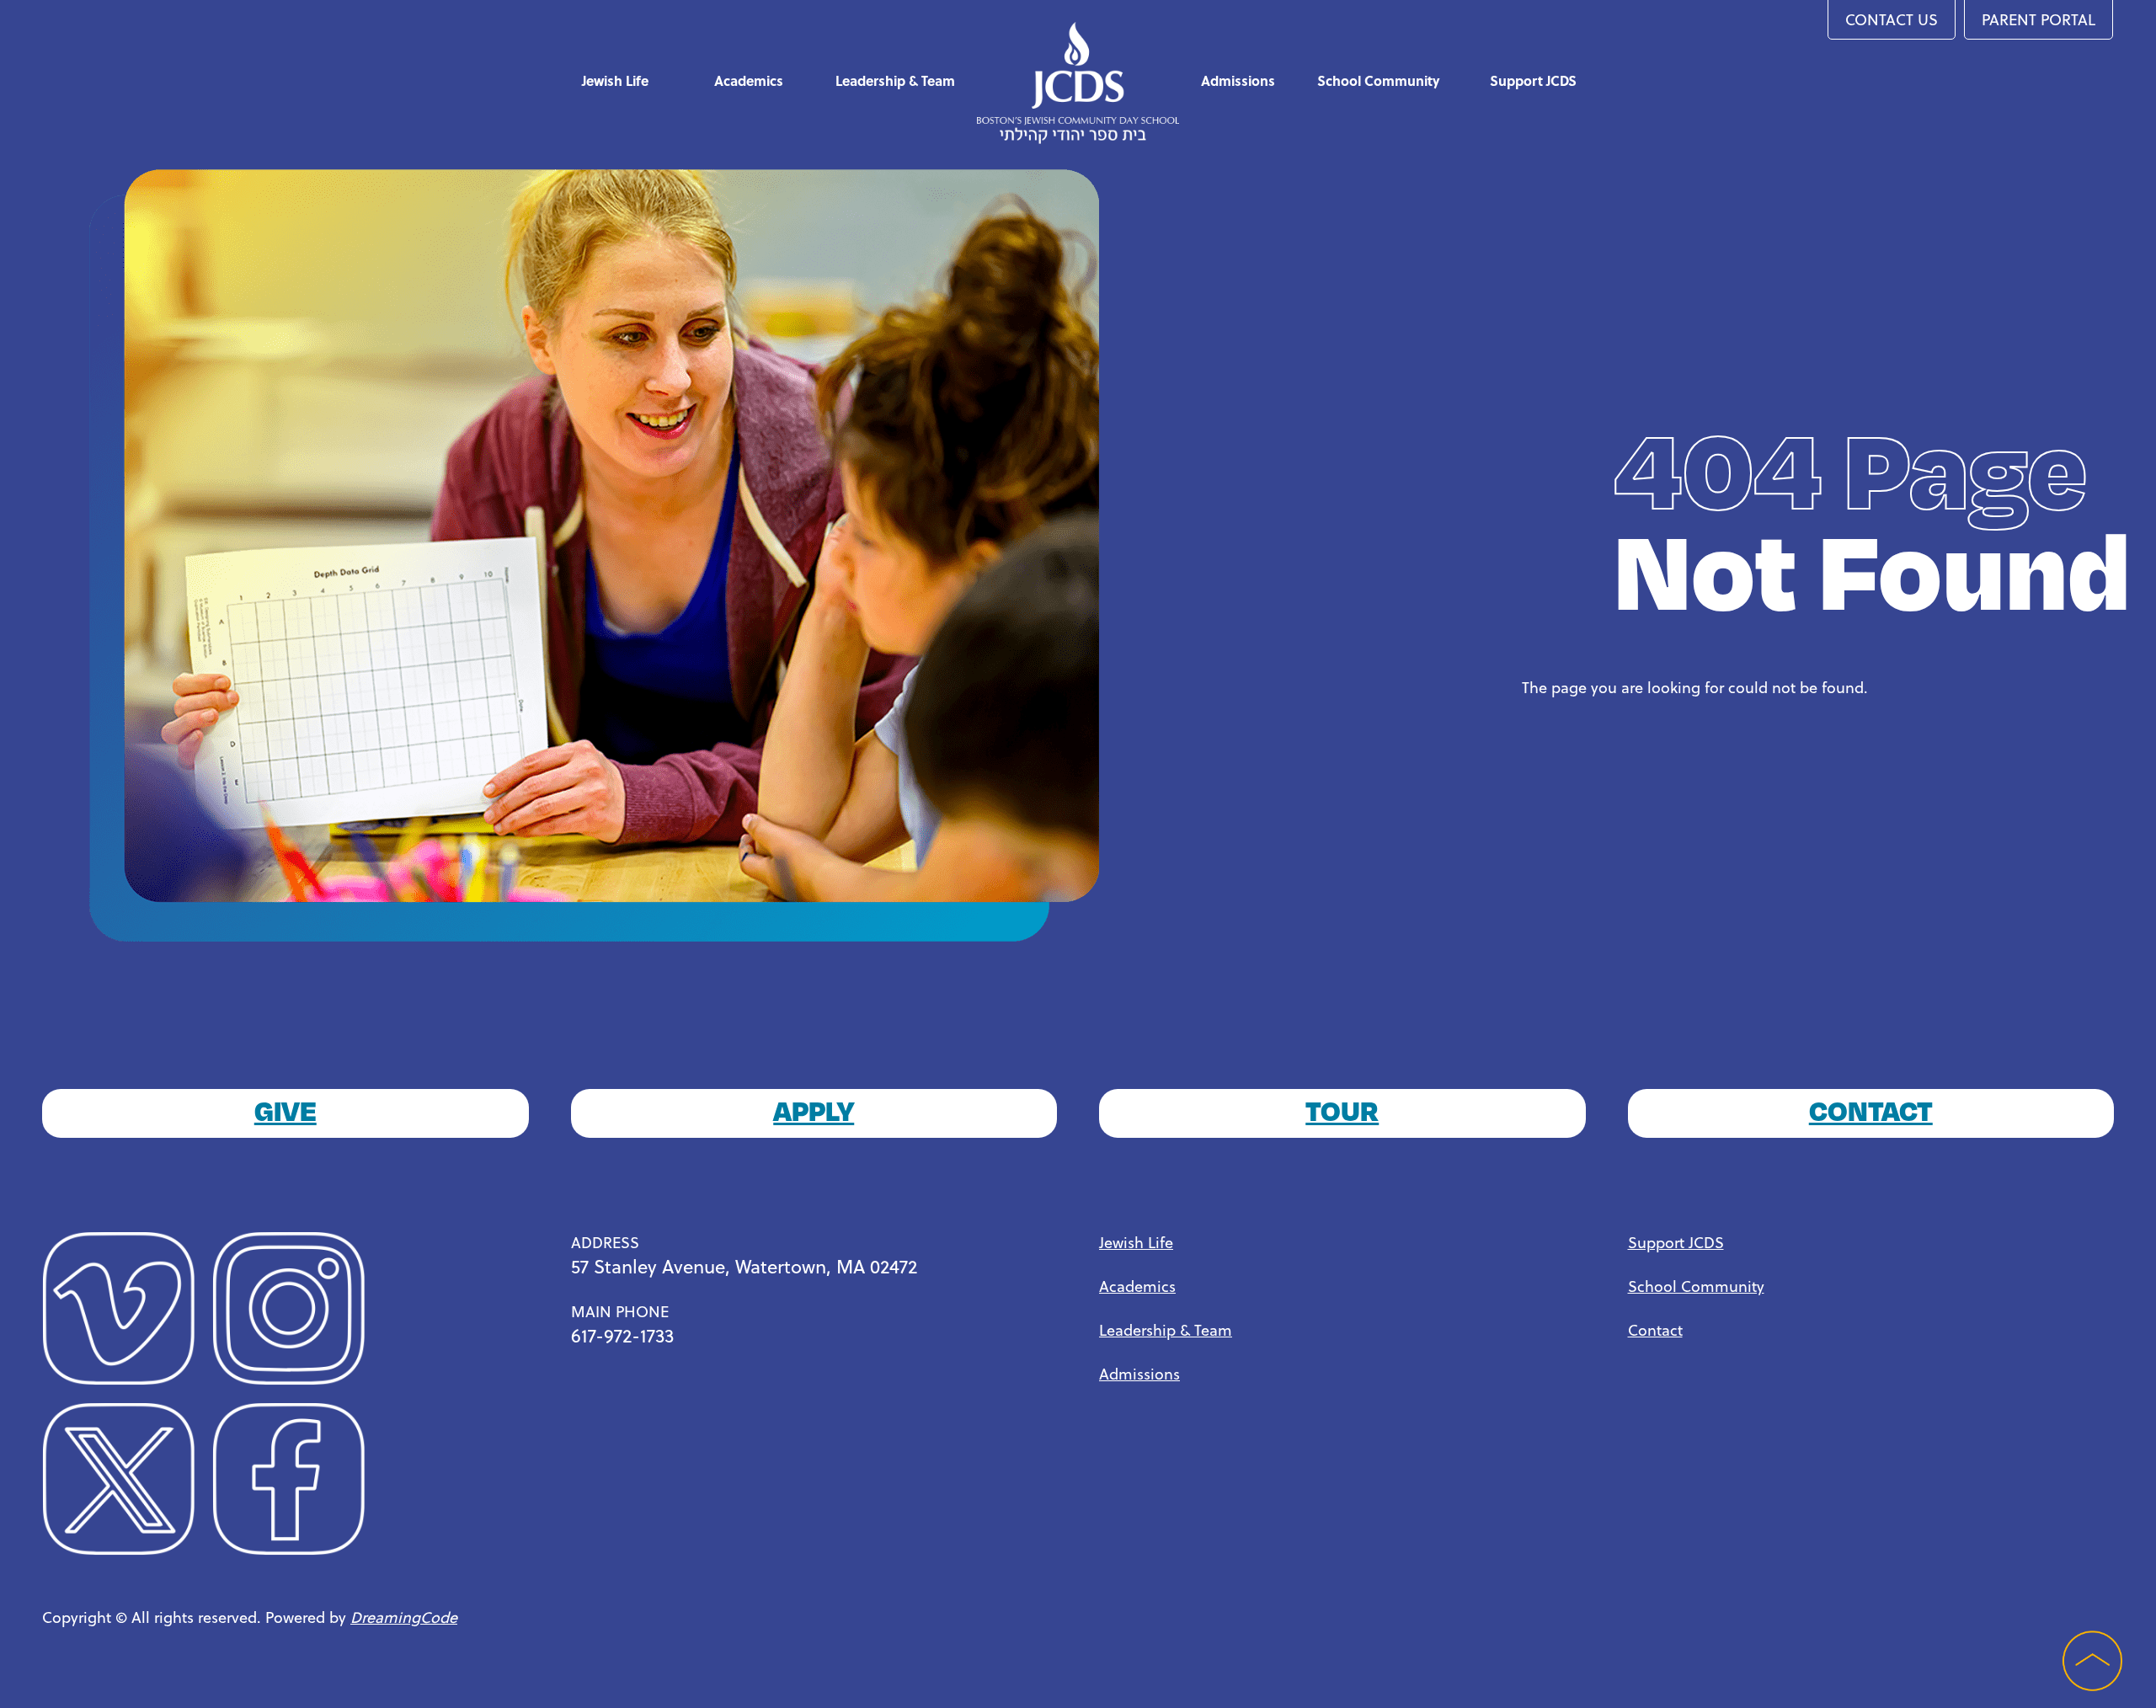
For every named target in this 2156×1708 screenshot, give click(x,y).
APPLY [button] (814, 1109)
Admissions (1238, 80)
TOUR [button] (1342, 1109)
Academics (749, 80)
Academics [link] (1137, 1286)
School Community (1379, 80)
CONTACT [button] (1871, 1109)
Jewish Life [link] (1136, 1242)
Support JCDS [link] (1676, 1242)
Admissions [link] (1139, 1373)
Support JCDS (1533, 80)
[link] (127, 1314)
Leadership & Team (895, 80)
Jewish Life (615, 80)
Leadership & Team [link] (1166, 1329)
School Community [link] (1696, 1286)
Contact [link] (1655, 1329)
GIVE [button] (286, 1109)
